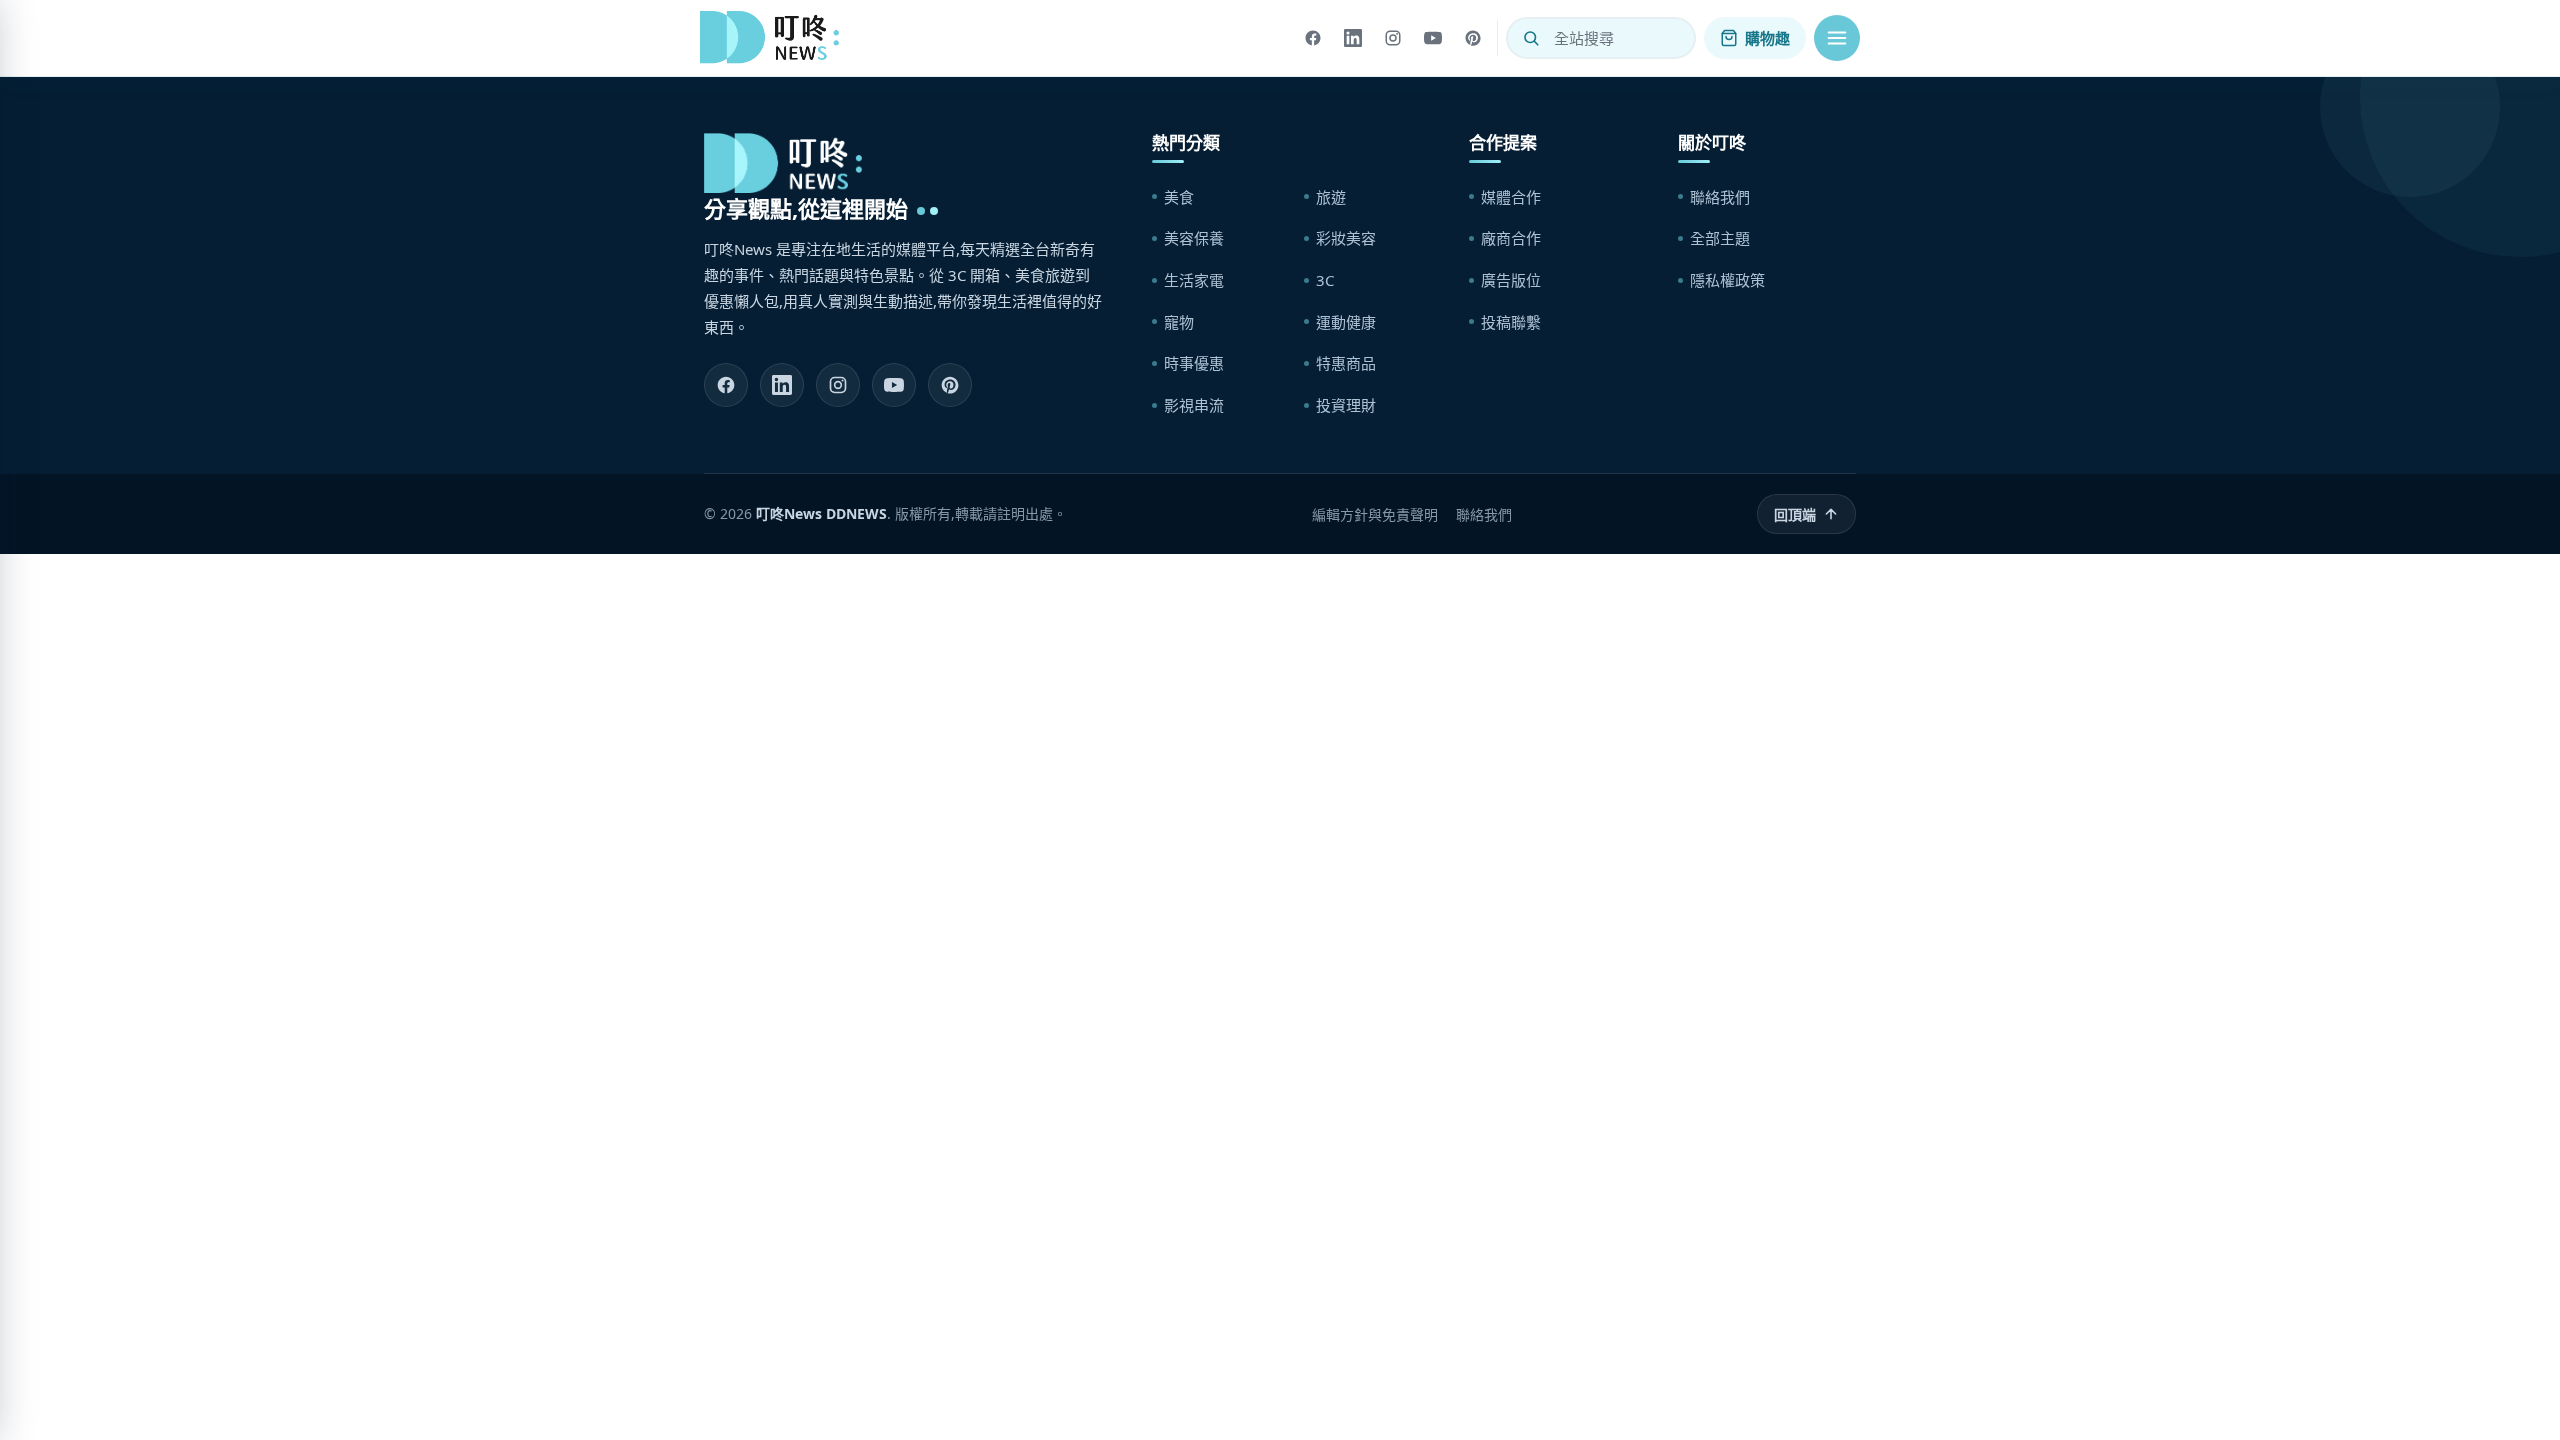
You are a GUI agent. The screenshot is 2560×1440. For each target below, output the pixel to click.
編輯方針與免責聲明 (1375, 514)
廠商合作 (1511, 238)
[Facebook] (1313, 38)
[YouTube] (1433, 38)
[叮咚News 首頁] (775, 38)
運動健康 (1346, 322)
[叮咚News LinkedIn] (782, 385)
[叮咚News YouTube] (894, 385)
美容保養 (1194, 238)
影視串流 (1194, 405)
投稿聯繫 (1511, 322)
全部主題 (1720, 238)
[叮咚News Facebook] (726, 385)
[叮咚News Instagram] (838, 385)
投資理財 (1346, 405)
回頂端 (1795, 514)
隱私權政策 (1727, 280)
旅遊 (1331, 197)
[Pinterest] (1473, 38)
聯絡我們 (1720, 197)
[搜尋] (1531, 38)
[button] (1837, 38)
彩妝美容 (1346, 238)
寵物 (1179, 322)
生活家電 (1194, 280)
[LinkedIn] (1353, 38)
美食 (1179, 197)
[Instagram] (1393, 38)
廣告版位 (1511, 280)
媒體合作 (1511, 197)
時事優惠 (1194, 363)
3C (1325, 280)
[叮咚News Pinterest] (950, 385)
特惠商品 (1346, 363)
